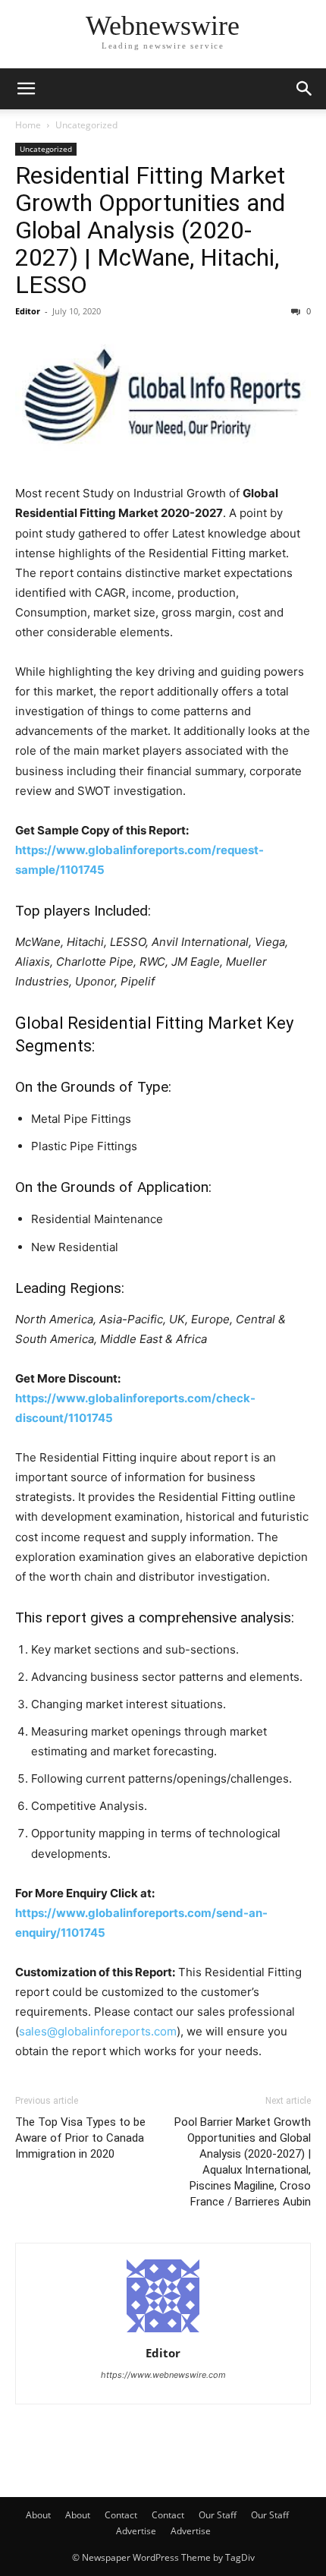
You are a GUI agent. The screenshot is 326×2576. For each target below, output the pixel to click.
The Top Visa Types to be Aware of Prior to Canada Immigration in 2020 (80, 2138)
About (38, 2515)
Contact (121, 2515)
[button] (26, 89)
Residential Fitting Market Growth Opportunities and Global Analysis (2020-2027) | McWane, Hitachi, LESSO (150, 230)
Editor (28, 311)
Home (28, 125)
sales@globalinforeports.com (98, 2031)
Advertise (136, 2531)
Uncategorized (86, 125)
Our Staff (218, 2515)
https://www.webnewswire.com (163, 2375)
